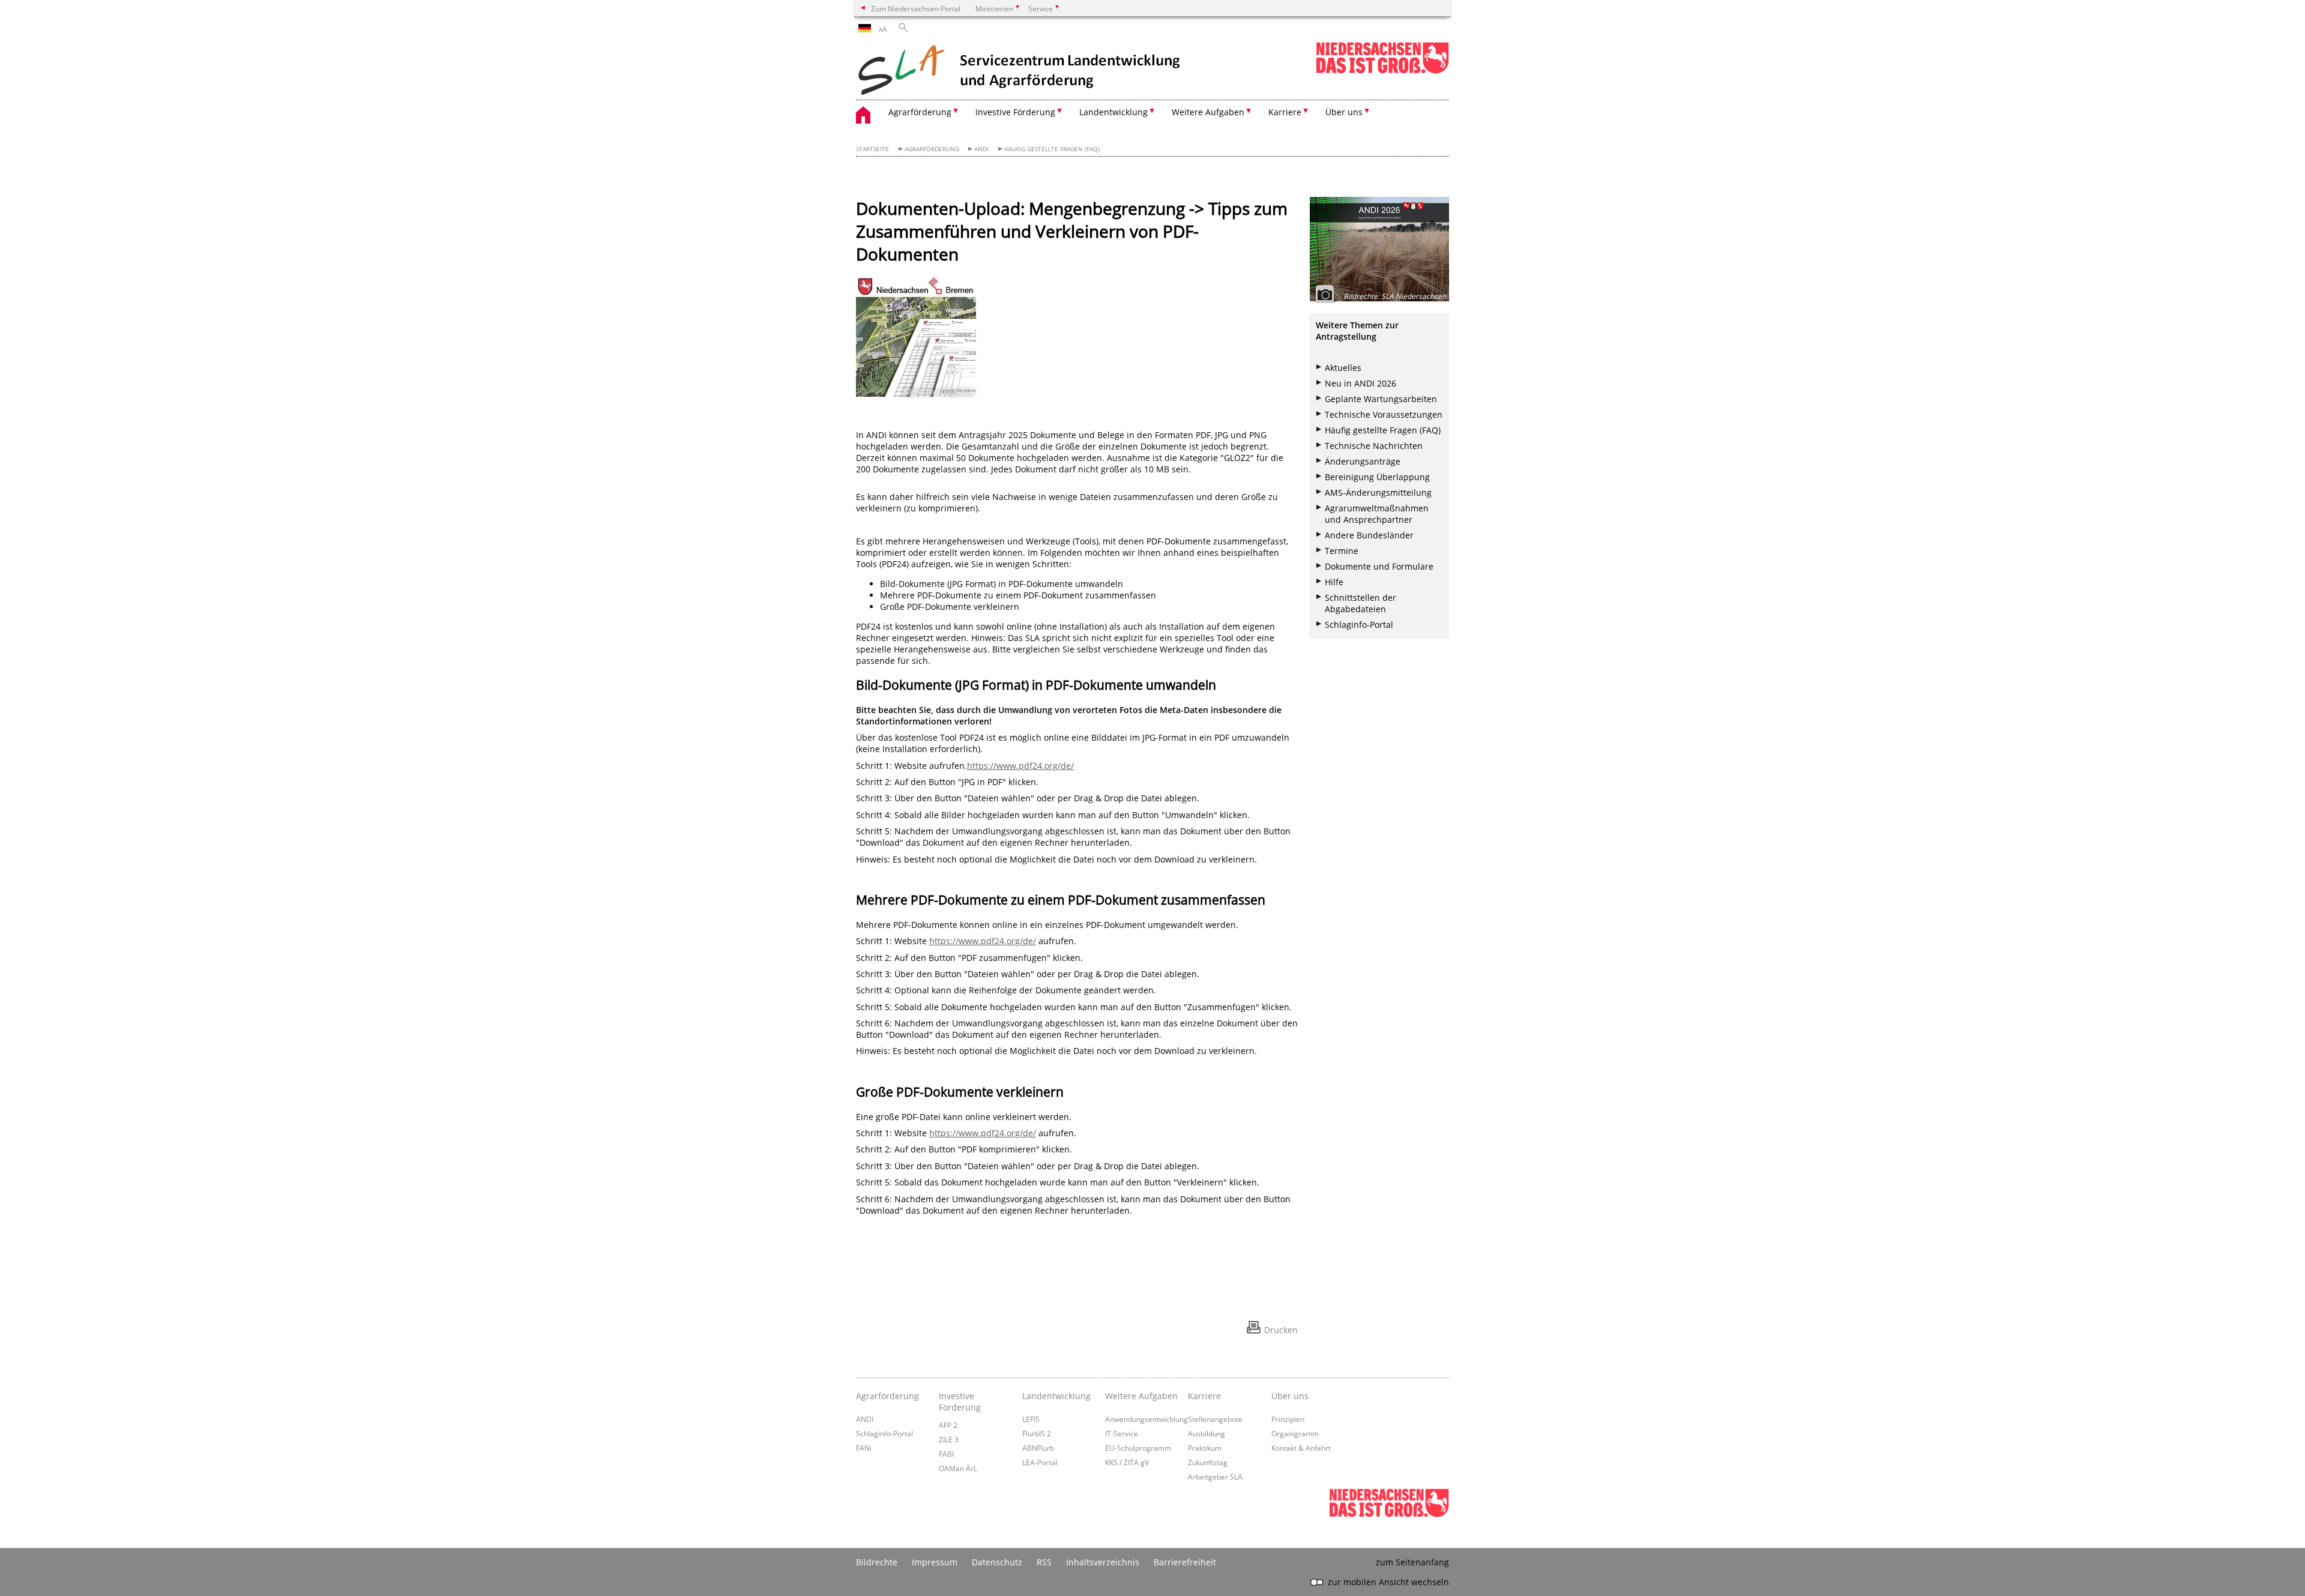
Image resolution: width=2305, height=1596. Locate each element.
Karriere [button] (1285, 112)
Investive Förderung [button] (1015, 112)
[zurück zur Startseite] (1020, 71)
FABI (946, 1454)
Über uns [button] (1344, 112)
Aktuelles (1343, 368)
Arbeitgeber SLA (1215, 1477)
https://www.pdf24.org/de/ (1020, 766)
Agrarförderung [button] (920, 112)
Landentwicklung (1056, 1396)
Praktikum (1205, 1448)
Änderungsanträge (1363, 461)
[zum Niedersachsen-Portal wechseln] (1382, 71)
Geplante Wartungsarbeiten (1381, 399)
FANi (864, 1448)
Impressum (935, 1562)
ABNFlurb (1038, 1448)
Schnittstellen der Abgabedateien (1360, 603)
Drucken (1281, 1330)
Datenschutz (997, 1562)
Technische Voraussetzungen (1384, 414)
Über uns (1290, 1396)
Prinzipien (1288, 1419)
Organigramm (1295, 1433)
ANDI (981, 149)
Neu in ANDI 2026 (1360, 383)
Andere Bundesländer (1369, 535)
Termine (1342, 551)
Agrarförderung (932, 149)
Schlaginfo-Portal (1359, 625)
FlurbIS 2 (1037, 1433)
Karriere (1204, 1396)
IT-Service (1122, 1433)
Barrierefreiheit (1185, 1562)
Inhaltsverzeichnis (1103, 1562)
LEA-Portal (1040, 1462)
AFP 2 (948, 1425)
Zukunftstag (1208, 1462)
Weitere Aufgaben (1141, 1396)
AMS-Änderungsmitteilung (1378, 492)
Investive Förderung (960, 1402)
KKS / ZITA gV (1127, 1462)
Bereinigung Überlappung (1377, 477)
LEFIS (1031, 1419)
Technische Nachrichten (1374, 446)
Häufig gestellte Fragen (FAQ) (1052, 149)
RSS (1044, 1562)
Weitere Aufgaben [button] (1208, 112)
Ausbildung (1207, 1433)
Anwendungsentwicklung (1146, 1419)
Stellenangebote (1215, 1419)
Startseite (872, 149)
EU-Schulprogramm (1138, 1448)
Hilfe (1334, 582)
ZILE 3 (949, 1439)
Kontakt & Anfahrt (1301, 1448)
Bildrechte (877, 1562)
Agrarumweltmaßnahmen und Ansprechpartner (1377, 514)
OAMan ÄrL (958, 1468)
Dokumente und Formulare (1379, 566)
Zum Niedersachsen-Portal (916, 8)
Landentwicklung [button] (1113, 112)
